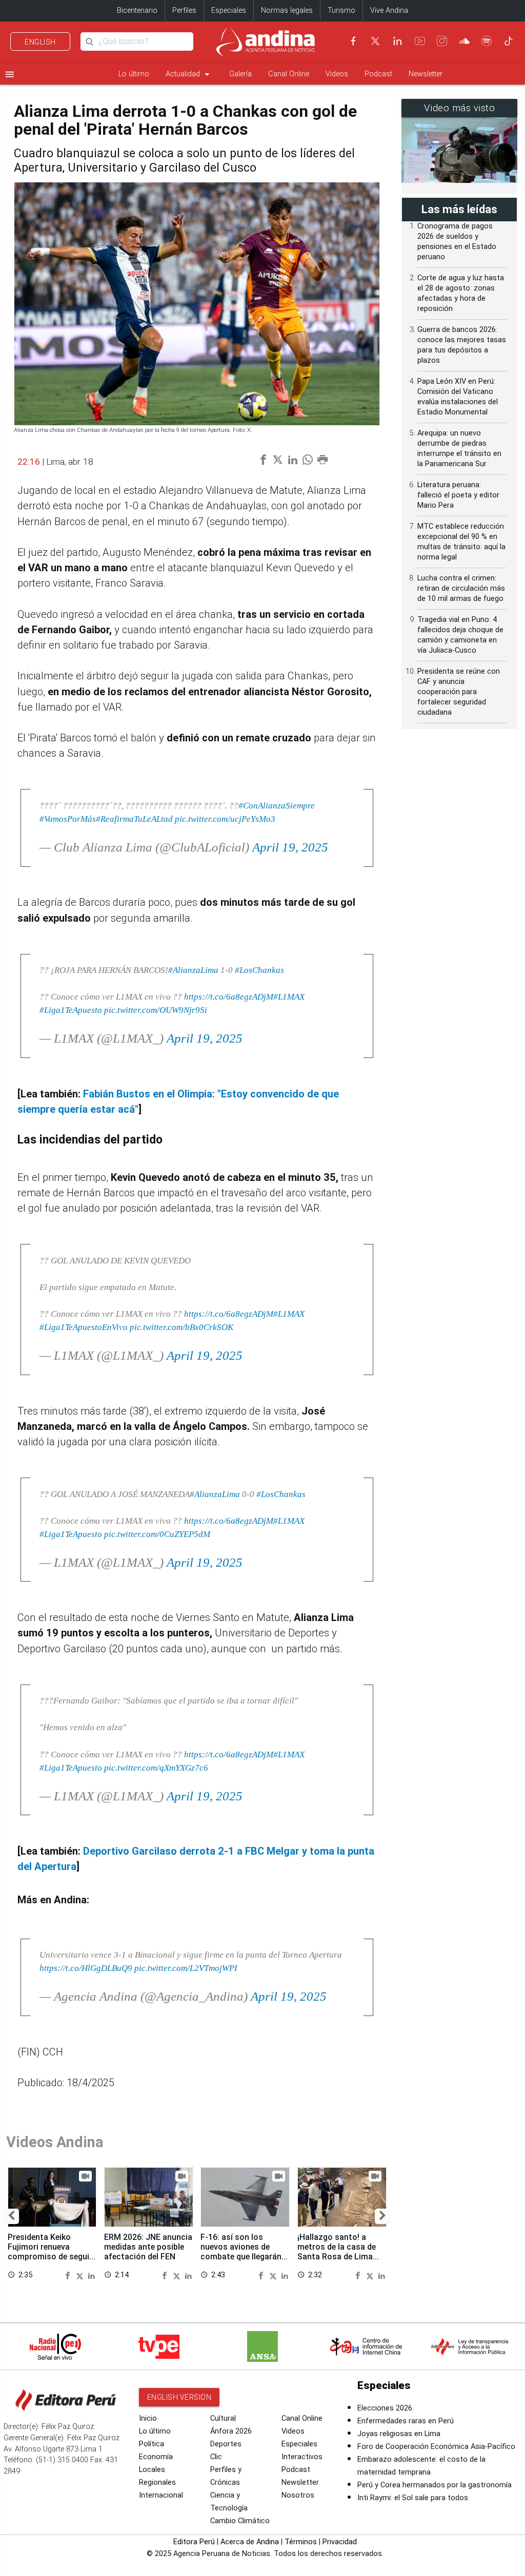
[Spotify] (487, 41)
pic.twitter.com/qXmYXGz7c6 (156, 1768)
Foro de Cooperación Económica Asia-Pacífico (436, 2447)
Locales (152, 2470)
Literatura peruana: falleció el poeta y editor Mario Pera (458, 495)
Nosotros (298, 2495)
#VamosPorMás (68, 819)
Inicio (148, 2418)
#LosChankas (259, 970)
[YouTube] (420, 41)
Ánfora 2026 (231, 2431)
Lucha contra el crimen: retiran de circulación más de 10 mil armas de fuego (461, 588)
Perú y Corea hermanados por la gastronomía (435, 2485)
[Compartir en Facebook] (69, 2275)
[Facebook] (353, 41)
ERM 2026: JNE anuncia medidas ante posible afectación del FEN (148, 2247)
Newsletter (426, 74)
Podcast (378, 74)
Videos (337, 74)
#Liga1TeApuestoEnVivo (84, 1327)
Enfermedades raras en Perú (406, 2421)
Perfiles (184, 11)
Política (152, 2444)
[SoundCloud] (465, 41)
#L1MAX (289, 996)
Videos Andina (55, 2142)
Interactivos (302, 2457)
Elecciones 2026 (385, 2408)
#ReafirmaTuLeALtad (134, 819)
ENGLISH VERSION (179, 2397)
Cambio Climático (240, 2521)
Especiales (229, 11)
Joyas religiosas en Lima (399, 2434)
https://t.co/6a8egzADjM (229, 996)
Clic (216, 2457)
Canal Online (289, 74)
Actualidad (189, 74)
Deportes (226, 2444)
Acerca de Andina (250, 2542)
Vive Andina (389, 11)
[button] (11, 2216)
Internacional (161, 2495)
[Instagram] (442, 41)
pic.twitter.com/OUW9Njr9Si (156, 1010)
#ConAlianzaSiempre (277, 805)
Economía (156, 2457)
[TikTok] (509, 41)
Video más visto (460, 108)
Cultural (223, 2418)
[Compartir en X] (81, 2275)
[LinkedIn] (397, 41)
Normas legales (287, 11)
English (40, 42)
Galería (240, 74)
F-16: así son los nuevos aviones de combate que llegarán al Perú (241, 2252)
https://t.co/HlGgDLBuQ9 (86, 1968)
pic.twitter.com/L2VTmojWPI (186, 1968)
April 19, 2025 (290, 847)
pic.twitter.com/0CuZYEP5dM (157, 1534)
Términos (301, 2542)
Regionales (157, 2482)
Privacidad (340, 2542)
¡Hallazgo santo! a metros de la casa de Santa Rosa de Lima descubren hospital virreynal (337, 2257)
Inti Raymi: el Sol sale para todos (413, 2498)
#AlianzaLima (193, 970)
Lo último (134, 74)
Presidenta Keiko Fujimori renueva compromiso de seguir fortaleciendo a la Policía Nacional (50, 2257)
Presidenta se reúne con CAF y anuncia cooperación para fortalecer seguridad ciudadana (459, 692)
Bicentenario (137, 11)
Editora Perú (194, 2542)
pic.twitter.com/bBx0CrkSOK (181, 1327)
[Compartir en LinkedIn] (92, 2275)
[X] (375, 41)
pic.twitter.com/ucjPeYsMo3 (225, 819)
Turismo (341, 11)
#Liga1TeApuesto (71, 1010)
